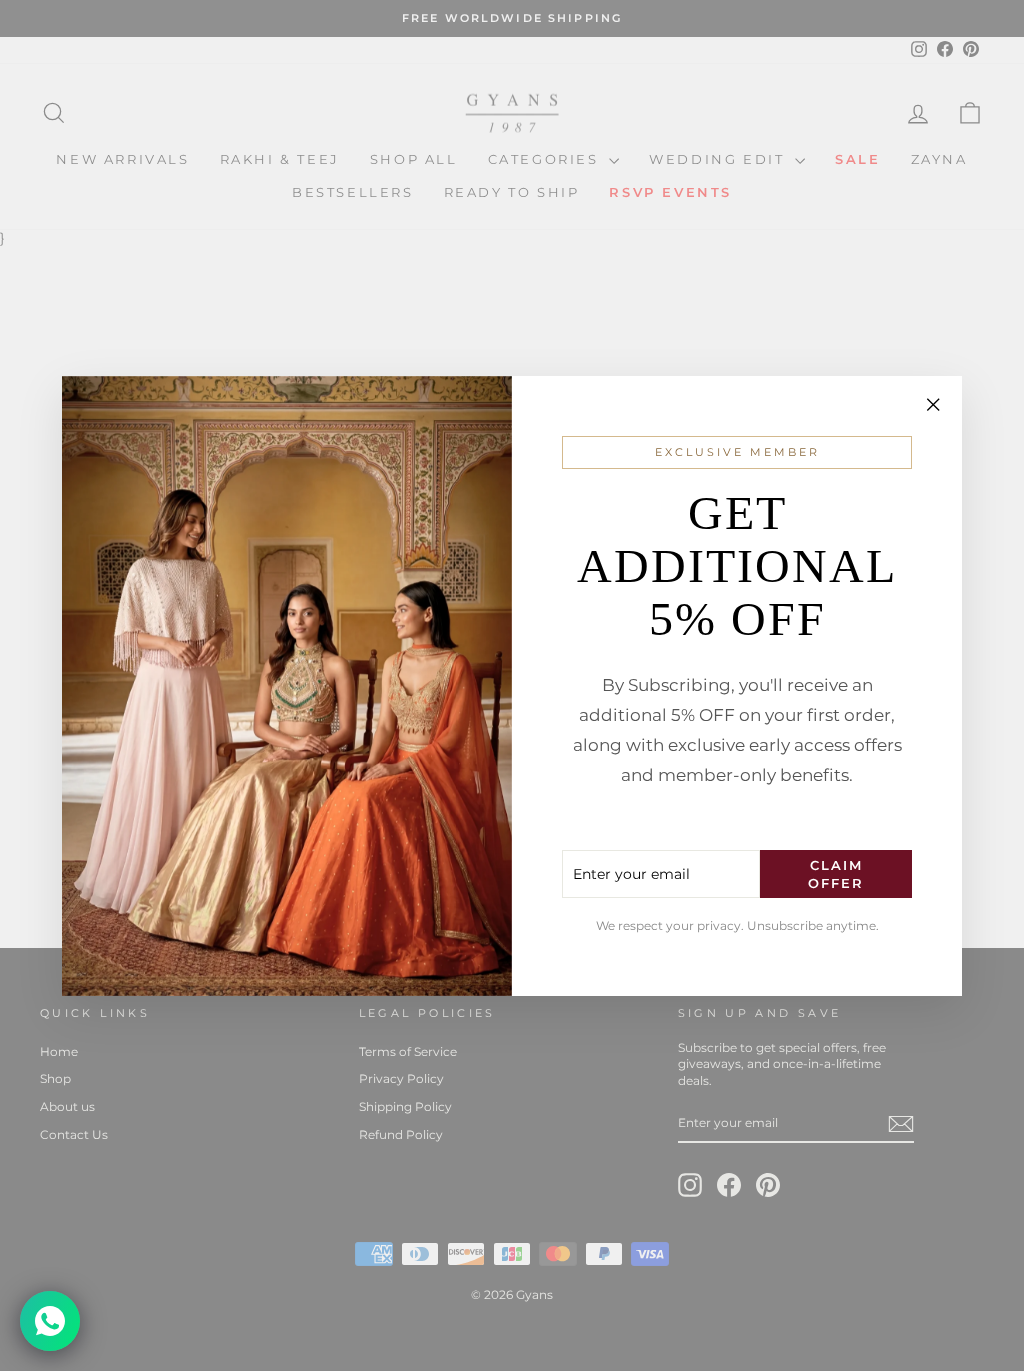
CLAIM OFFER (836, 874)
